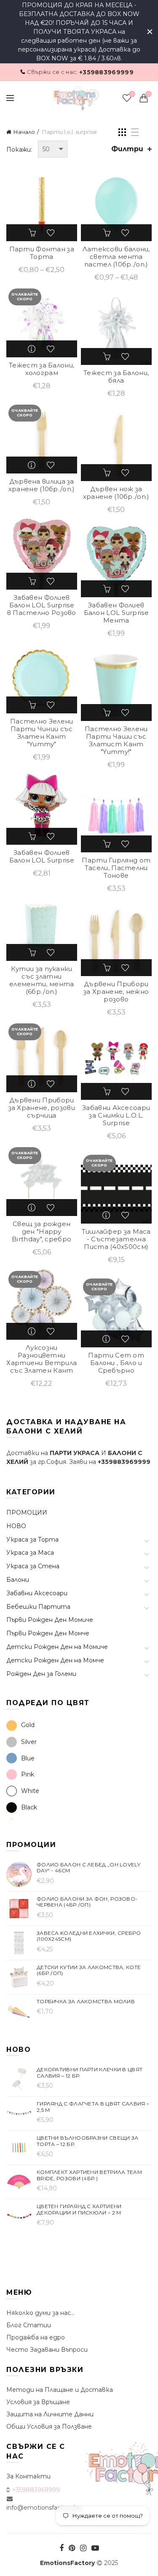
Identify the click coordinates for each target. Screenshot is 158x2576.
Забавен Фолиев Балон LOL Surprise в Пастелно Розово (42, 605)
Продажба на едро (36, 2337)
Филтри (127, 149)
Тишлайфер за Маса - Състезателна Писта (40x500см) (116, 1239)
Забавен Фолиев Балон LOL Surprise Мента (116, 613)
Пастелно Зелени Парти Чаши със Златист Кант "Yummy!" (116, 740)
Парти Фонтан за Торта (42, 253)
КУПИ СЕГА (107, 356)
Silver (29, 1742)
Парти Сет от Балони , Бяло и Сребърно (116, 1363)
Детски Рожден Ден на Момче (55, 1660)
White (30, 1791)
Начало (24, 132)
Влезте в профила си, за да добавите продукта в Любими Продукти (51, 233)
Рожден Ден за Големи (41, 1674)
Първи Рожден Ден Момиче (50, 1620)
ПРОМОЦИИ (27, 1512)
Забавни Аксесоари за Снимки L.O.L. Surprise (116, 1115)
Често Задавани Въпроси (47, 2350)
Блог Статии (29, 2325)
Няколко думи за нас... (40, 2313)
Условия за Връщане (38, 2402)
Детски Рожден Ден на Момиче (57, 1647)
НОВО (16, 1526)
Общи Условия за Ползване (49, 2426)
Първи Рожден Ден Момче (48, 1633)
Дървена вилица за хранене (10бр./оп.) (42, 485)
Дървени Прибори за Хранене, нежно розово (116, 992)
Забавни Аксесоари (37, 1593)
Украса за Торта (32, 1540)
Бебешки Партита (38, 1607)
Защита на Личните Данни (50, 2414)
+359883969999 (106, 72)
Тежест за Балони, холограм (42, 369)
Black (29, 1807)
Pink (28, 1774)
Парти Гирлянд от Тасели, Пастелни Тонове (116, 868)
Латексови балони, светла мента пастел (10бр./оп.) (116, 257)
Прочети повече (33, 349)
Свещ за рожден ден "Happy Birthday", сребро (42, 1232)
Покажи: (19, 150)
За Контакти (28, 2476)
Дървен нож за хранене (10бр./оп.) (116, 493)
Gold (28, 1725)
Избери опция (33, 233)
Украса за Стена (33, 1566)
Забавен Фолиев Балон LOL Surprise (42, 857)
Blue (28, 1758)
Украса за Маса (30, 1553)
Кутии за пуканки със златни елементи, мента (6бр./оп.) (42, 980)
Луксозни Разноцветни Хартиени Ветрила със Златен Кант (42, 1359)
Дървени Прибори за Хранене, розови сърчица (42, 1108)
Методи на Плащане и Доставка (60, 2390)
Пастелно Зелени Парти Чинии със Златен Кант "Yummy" (42, 733)
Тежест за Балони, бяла (116, 377)
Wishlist (132, 94)
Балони (18, 1580)
